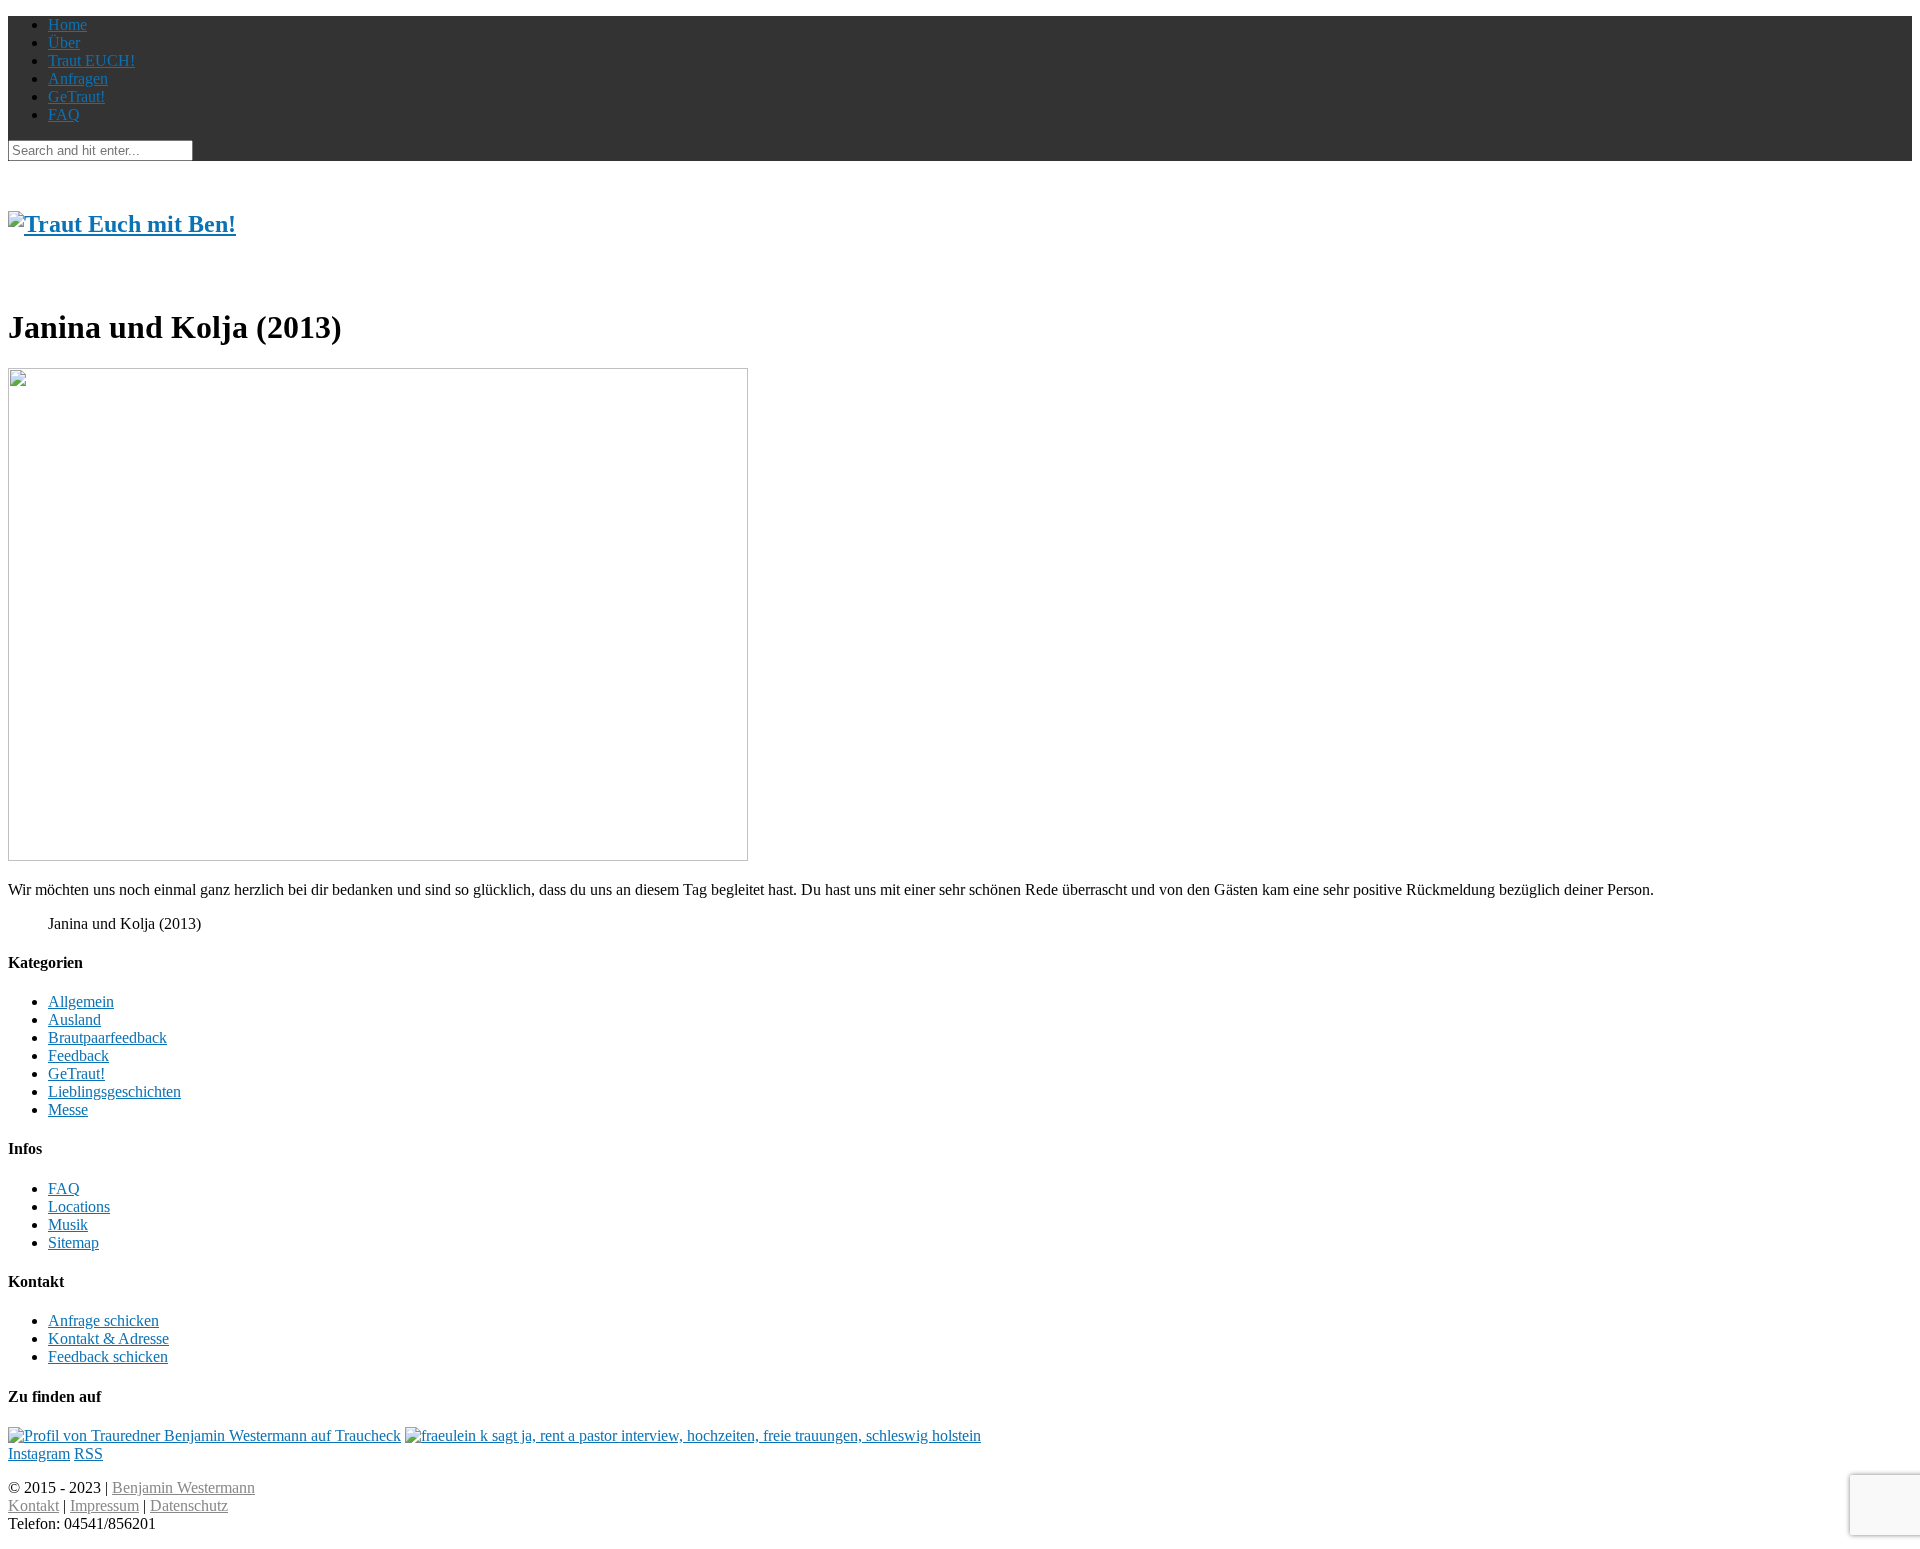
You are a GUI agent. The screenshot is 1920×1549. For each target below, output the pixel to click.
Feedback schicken (108, 1356)
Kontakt (33, 1505)
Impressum (104, 1505)
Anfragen (78, 78)
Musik (68, 1224)
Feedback (78, 1055)
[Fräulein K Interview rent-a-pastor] (693, 1435)
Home (67, 24)
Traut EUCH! (91, 60)
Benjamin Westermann (183, 1487)
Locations (79, 1206)
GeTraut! (76, 96)
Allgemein (81, 1001)
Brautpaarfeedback (107, 1037)
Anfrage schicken (103, 1320)
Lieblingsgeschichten (114, 1091)
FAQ (64, 114)
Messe (68, 1109)
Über (64, 42)
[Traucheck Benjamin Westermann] (204, 1435)
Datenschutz (189, 1505)
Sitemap (73, 1242)
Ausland (74, 1019)
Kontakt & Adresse (108, 1338)
